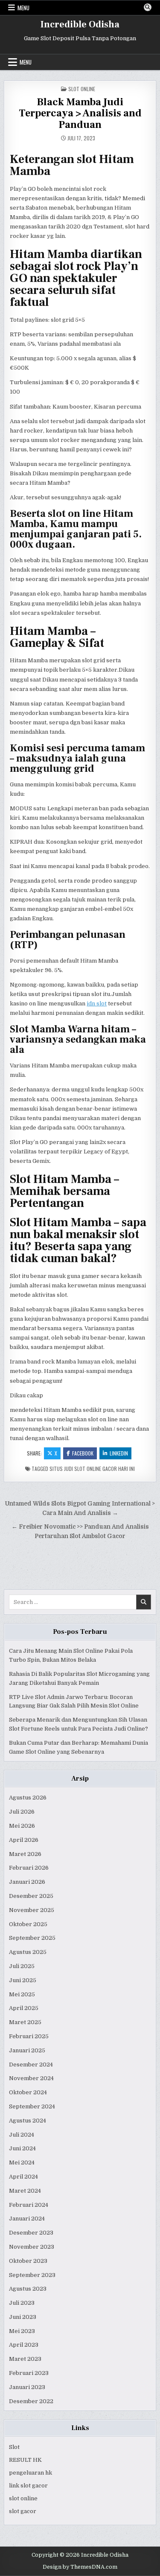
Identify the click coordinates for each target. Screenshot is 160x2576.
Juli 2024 (22, 2135)
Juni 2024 (22, 2148)
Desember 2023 (31, 2233)
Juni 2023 (23, 2317)
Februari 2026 (29, 1868)
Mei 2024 (22, 2162)
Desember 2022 (31, 2401)
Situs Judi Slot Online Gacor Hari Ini (92, 1469)
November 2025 (32, 1910)
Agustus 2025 (28, 1952)
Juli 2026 (22, 1812)
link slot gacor (28, 2486)
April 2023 (24, 2345)
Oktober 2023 (28, 2261)
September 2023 (32, 2275)
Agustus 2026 (28, 1798)
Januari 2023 (27, 2387)
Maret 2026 (25, 1854)
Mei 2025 (22, 1994)
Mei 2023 (22, 2331)
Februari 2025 (29, 2036)
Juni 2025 (23, 1980)
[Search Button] (148, 7)
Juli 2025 (22, 1966)
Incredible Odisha (80, 24)
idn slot (97, 1003)
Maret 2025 (25, 2022)
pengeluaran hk (31, 2473)
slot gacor (23, 2511)
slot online (23, 2498)
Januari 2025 (27, 2050)
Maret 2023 (25, 2359)
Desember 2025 (31, 1896)
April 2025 (24, 2008)
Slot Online (82, 89)
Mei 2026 (22, 1826)
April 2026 (24, 1840)
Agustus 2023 (28, 2289)
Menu (23, 8)
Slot (14, 2447)
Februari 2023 (29, 2373)
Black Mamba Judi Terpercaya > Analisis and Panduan (80, 113)
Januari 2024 (27, 2219)
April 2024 (23, 2177)
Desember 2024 (31, 2065)
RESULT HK (25, 2460)
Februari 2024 (29, 2205)
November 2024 (31, 2078)
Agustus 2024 (28, 2121)
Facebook (83, 1453)
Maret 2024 (25, 2191)
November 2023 (32, 2247)
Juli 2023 (22, 2303)
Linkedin (119, 1453)
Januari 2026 (27, 1882)
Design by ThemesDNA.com (80, 2567)
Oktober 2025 (28, 1924)
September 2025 (32, 1938)
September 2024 (32, 2106)
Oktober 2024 (28, 2092)
